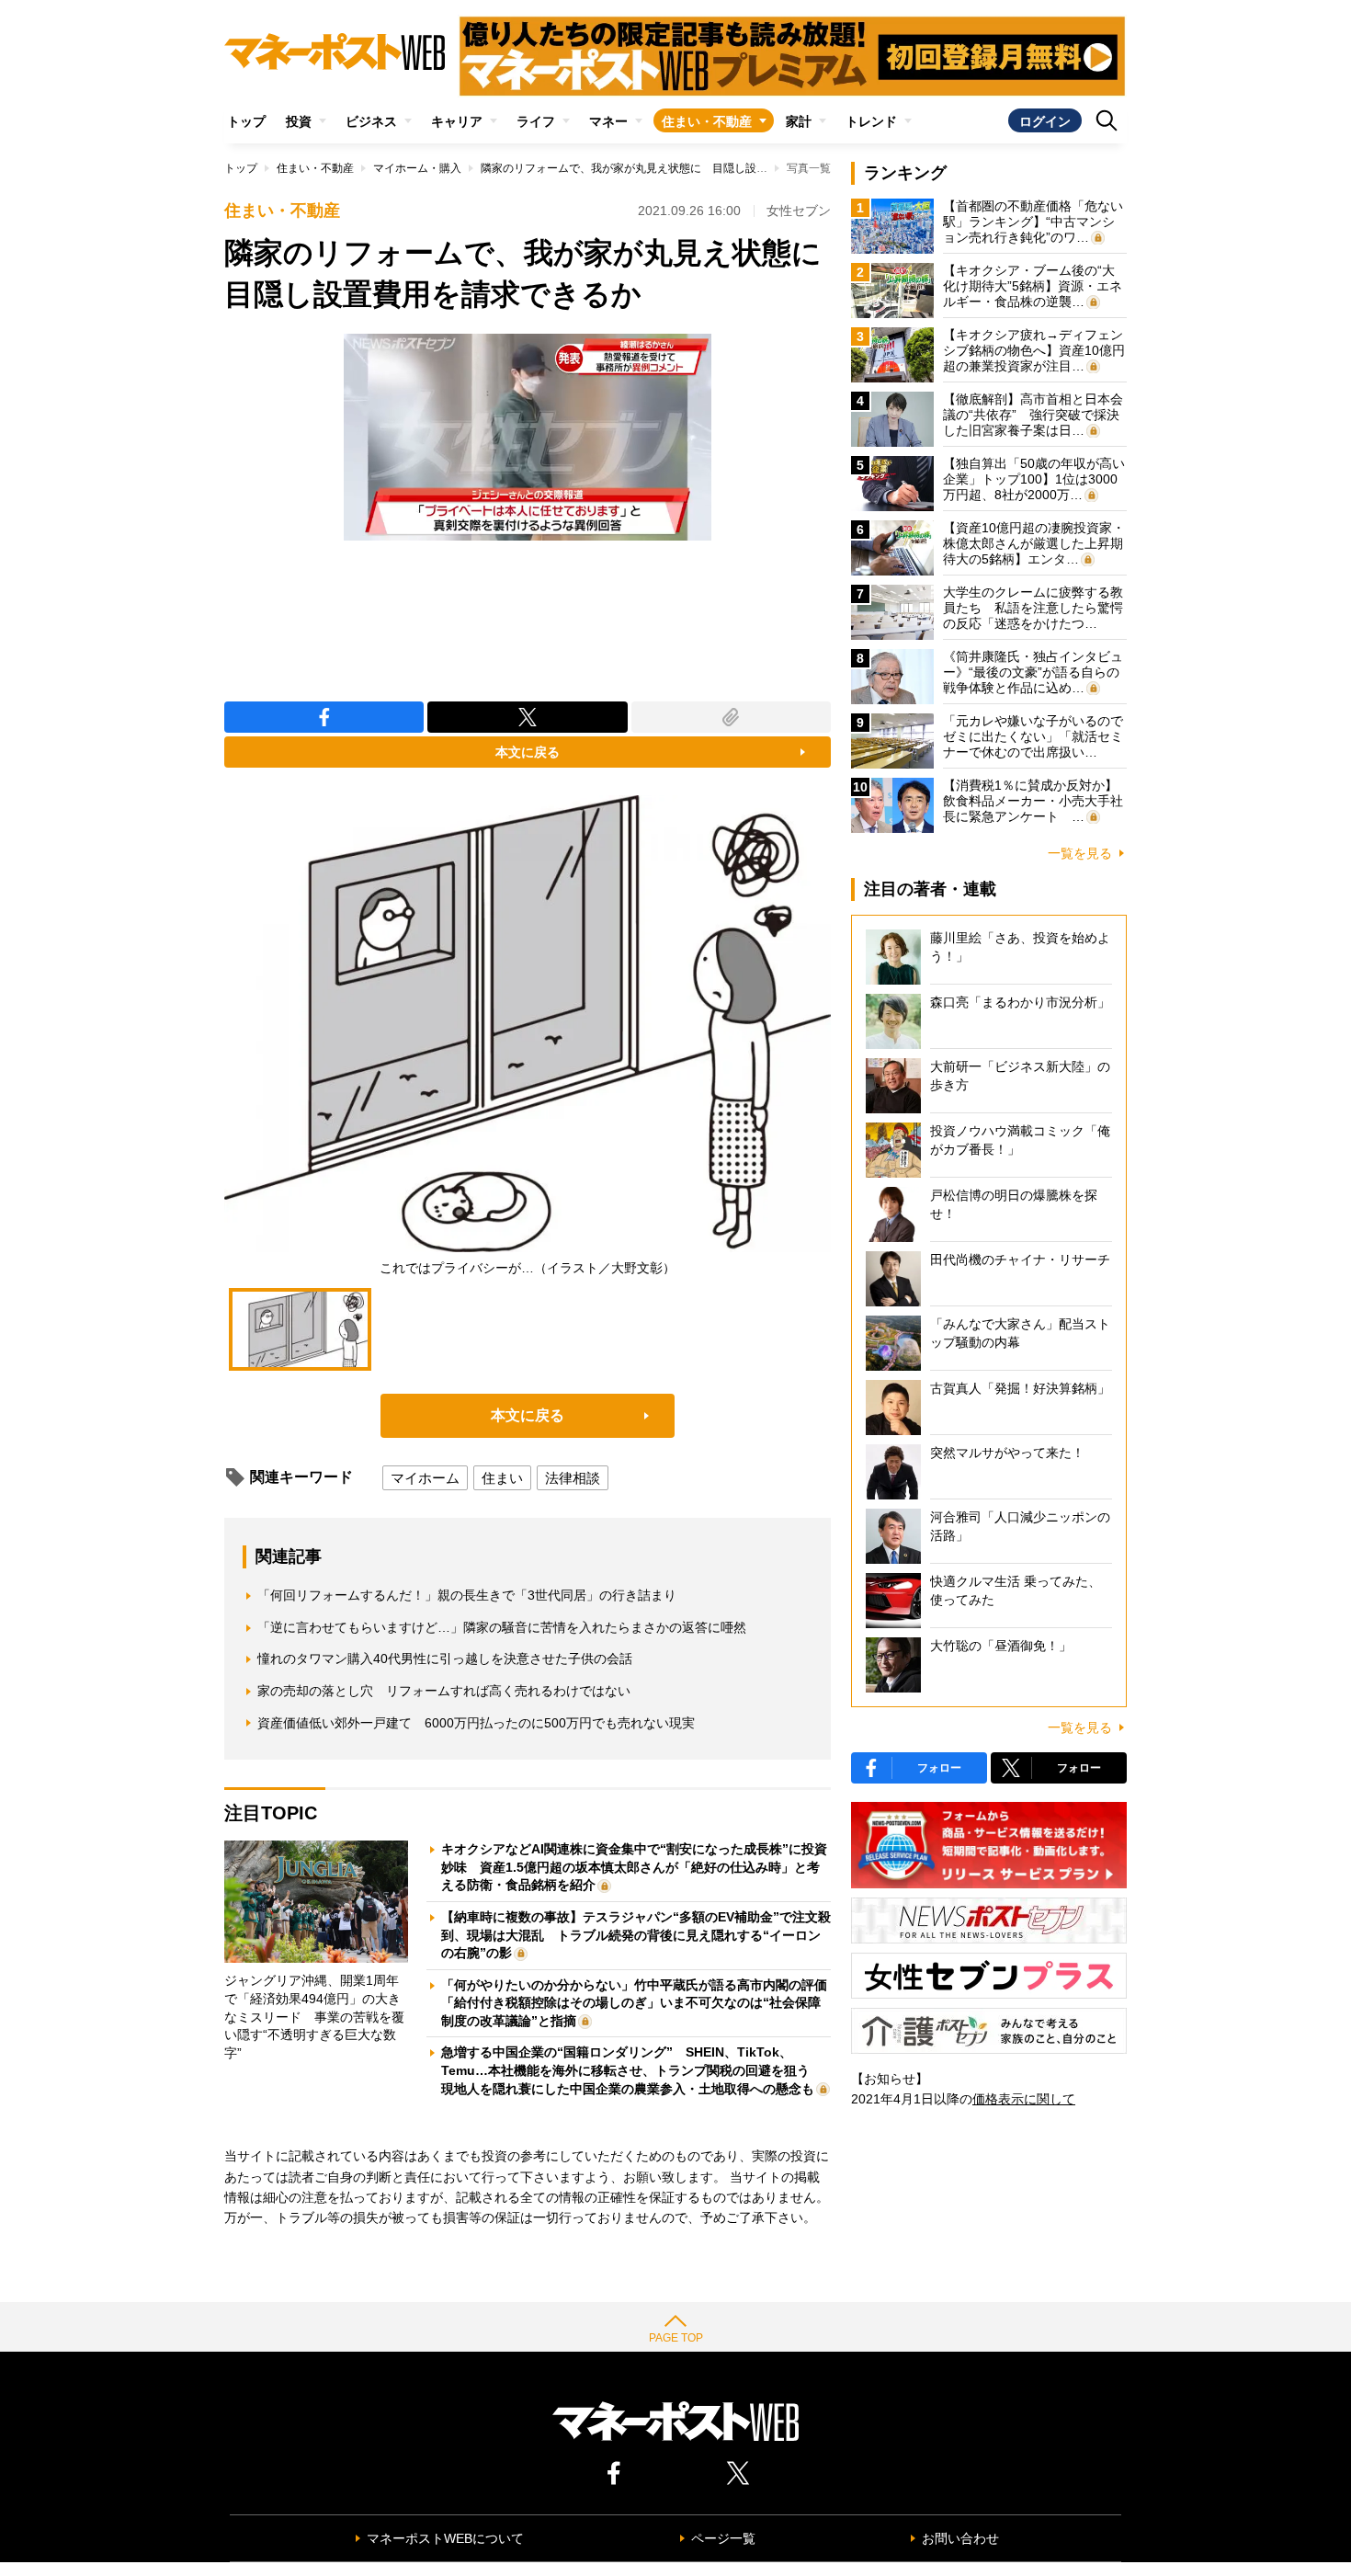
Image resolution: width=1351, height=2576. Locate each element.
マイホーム (425, 1478)
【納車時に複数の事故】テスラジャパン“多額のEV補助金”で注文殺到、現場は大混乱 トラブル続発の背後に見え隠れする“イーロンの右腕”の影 (636, 1935)
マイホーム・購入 (417, 168)
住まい (502, 1478)
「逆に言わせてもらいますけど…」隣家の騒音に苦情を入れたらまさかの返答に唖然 (502, 1627)
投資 (299, 121)
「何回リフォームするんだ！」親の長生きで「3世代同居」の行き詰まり (467, 1595)
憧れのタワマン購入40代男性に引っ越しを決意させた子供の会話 (445, 1658)
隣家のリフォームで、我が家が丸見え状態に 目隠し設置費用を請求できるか (674, 168)
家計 (799, 121)
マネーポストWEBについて (445, 2538)
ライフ (536, 121)
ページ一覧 (723, 2538)
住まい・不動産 (707, 121)
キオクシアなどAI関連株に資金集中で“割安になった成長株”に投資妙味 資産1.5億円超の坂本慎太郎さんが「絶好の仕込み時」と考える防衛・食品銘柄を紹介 (634, 1867)
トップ (246, 121)
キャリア (457, 121)
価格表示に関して (1024, 2099)
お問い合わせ (960, 2538)
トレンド (871, 121)
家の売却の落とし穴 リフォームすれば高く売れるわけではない (444, 1691)
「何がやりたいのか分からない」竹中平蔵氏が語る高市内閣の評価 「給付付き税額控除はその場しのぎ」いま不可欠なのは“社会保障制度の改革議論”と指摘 (641, 2003)
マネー (608, 121)
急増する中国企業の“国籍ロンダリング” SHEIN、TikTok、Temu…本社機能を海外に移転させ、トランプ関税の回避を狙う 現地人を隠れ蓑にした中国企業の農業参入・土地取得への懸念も (632, 2070)
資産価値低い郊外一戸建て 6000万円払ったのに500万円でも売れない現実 (476, 1723)
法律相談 (573, 1478)
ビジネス (371, 121)
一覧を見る (1080, 853)
